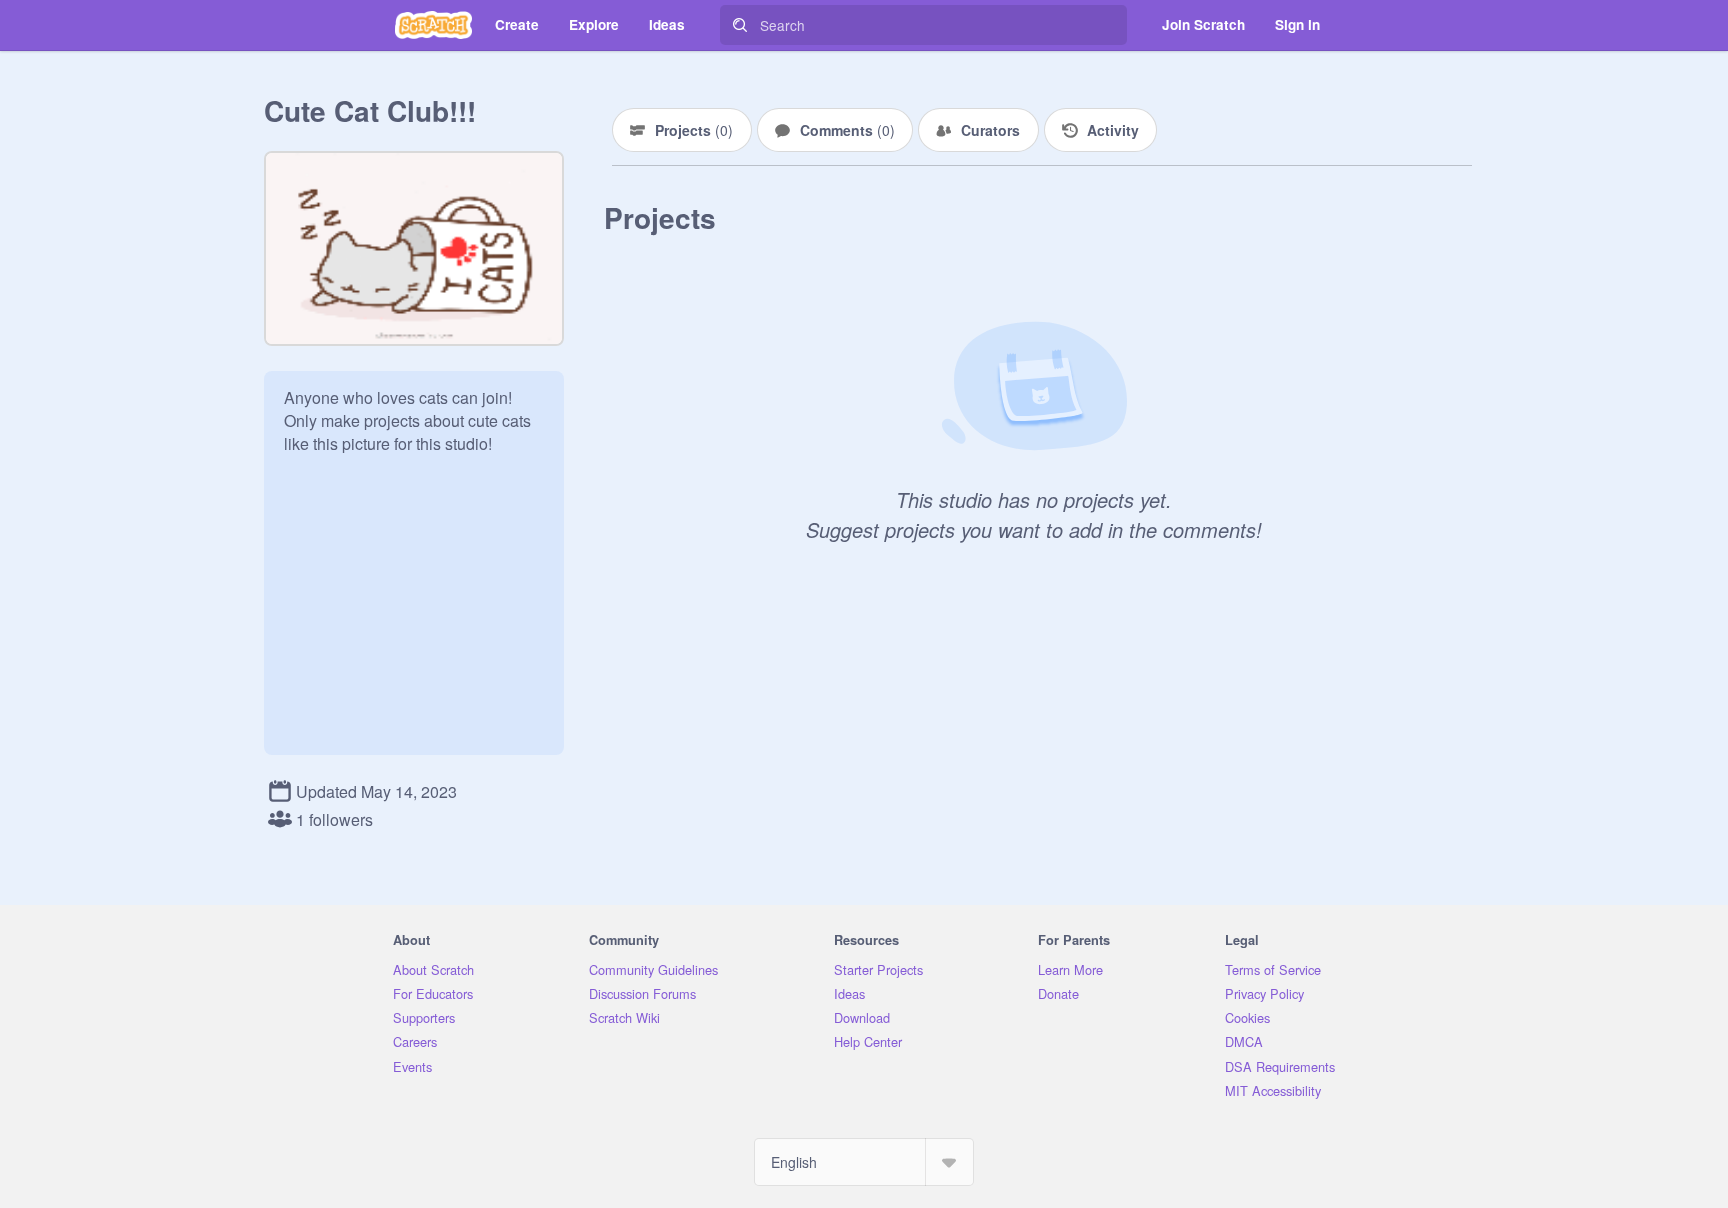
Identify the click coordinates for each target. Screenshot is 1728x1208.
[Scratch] (433, 25)
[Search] (740, 25)
